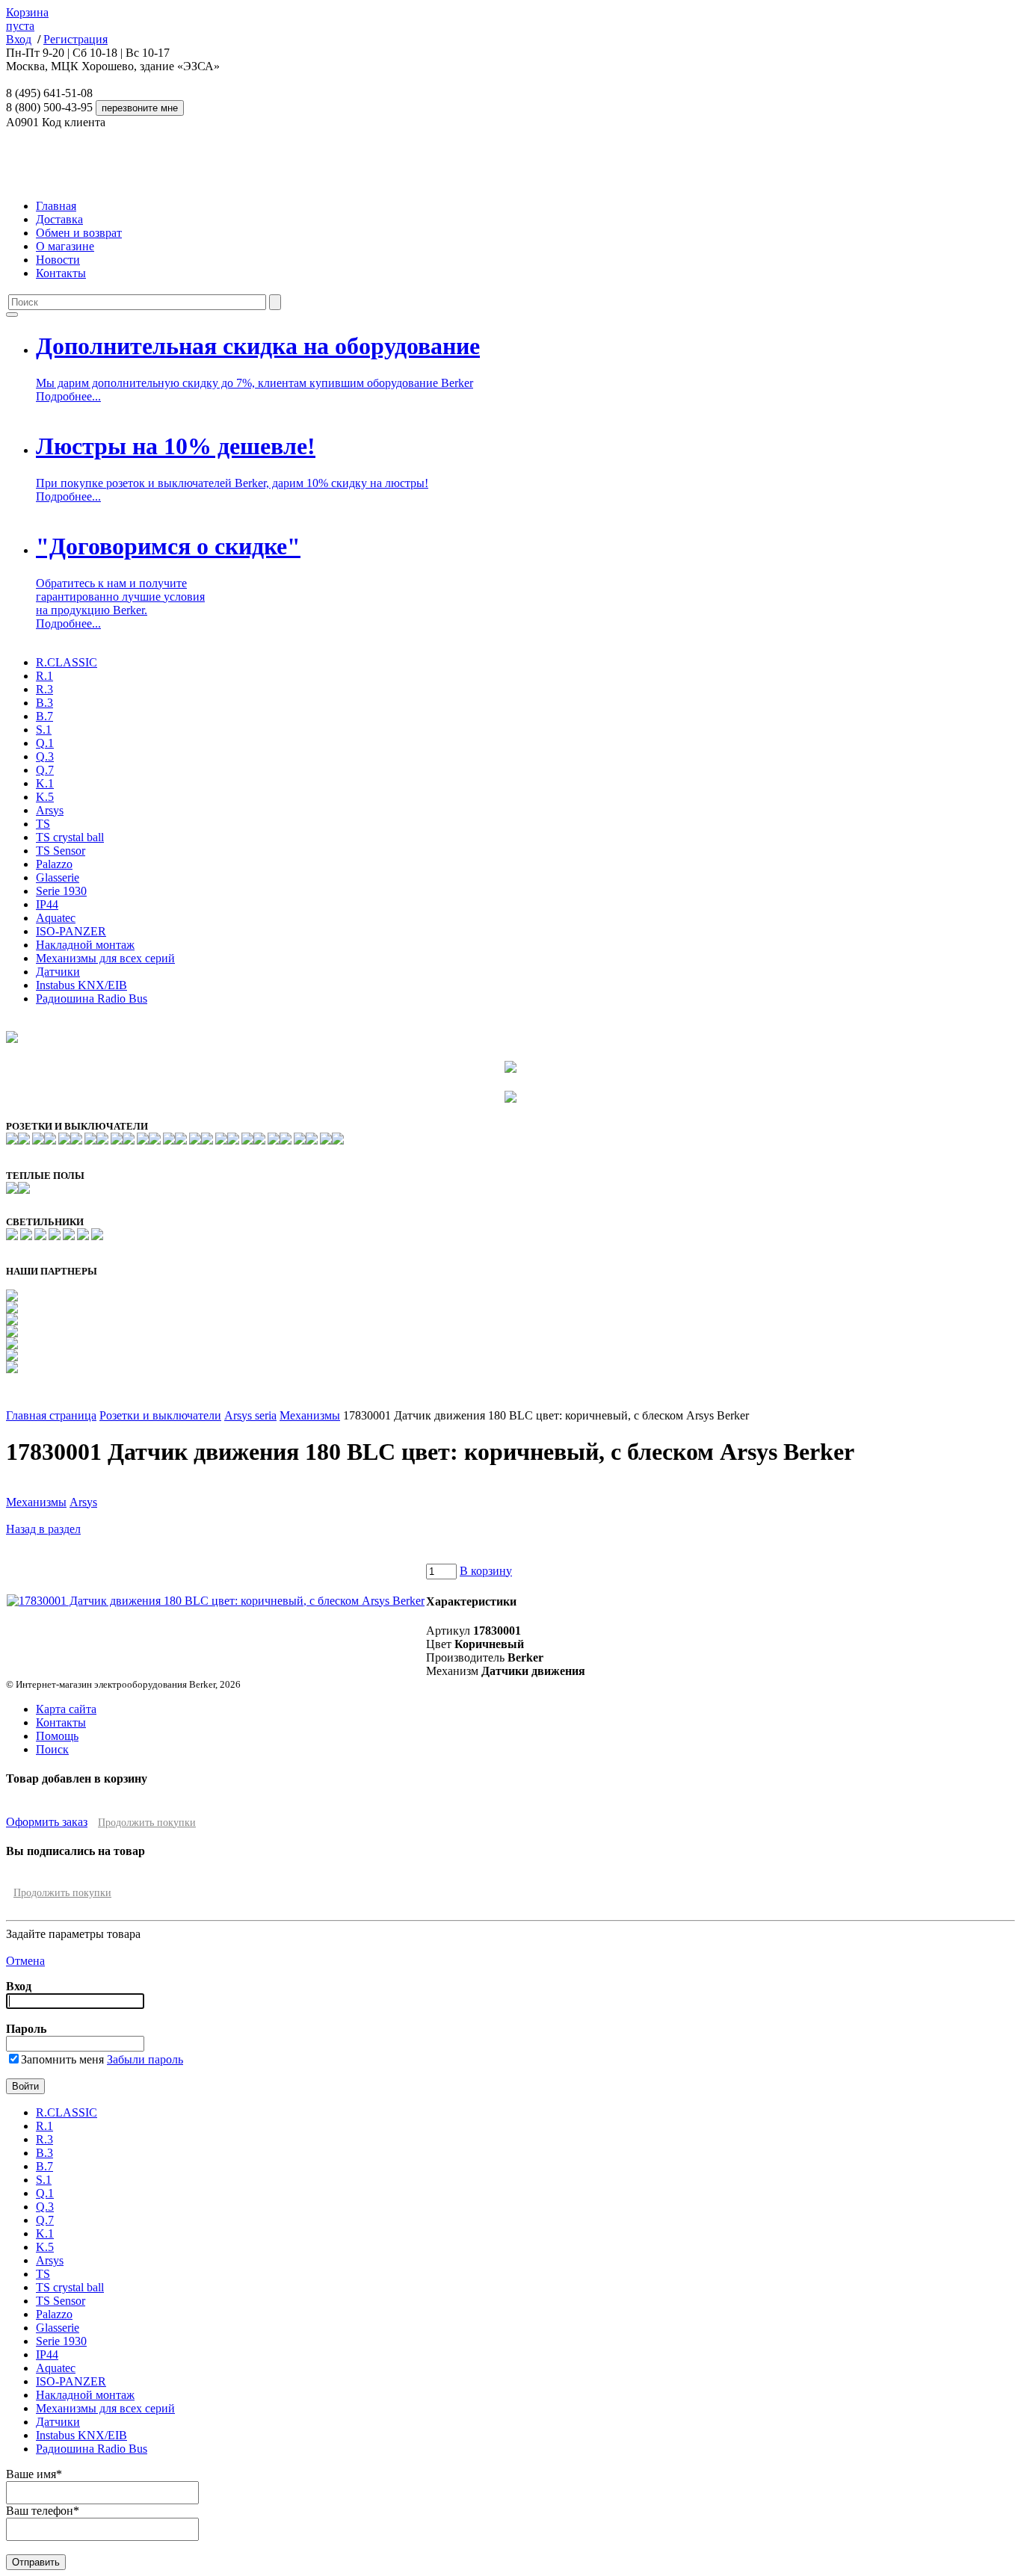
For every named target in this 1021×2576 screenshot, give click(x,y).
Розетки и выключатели (160, 1415)
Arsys (50, 810)
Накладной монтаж (85, 945)
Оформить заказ (47, 1822)
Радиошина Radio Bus (92, 998)
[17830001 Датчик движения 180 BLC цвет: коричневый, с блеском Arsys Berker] (216, 1601)
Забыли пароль (145, 2059)
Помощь (57, 1736)
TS (43, 824)
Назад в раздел (43, 1529)
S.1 (44, 730)
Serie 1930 (61, 891)
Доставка (59, 219)
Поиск (52, 1749)
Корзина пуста (27, 19)
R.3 (44, 689)
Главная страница (51, 1415)
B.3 (44, 703)
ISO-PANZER (71, 931)
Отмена (25, 1961)
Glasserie (58, 877)
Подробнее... (68, 396)
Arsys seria (250, 1415)
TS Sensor (61, 851)
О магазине (65, 246)
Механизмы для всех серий (105, 958)
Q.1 (45, 743)
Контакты (61, 273)
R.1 (44, 676)
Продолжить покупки (147, 1823)
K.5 (45, 797)
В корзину (486, 1571)
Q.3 (45, 756)
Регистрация (75, 39)
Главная (56, 206)
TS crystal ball (70, 837)
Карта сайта (66, 1709)
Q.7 (45, 770)
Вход (19, 39)
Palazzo (54, 864)
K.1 (45, 783)
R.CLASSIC (67, 662)
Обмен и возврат (79, 233)
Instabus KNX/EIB (81, 985)
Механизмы (310, 1415)
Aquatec (56, 918)
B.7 (44, 716)
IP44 (47, 904)
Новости (58, 260)
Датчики (58, 972)
